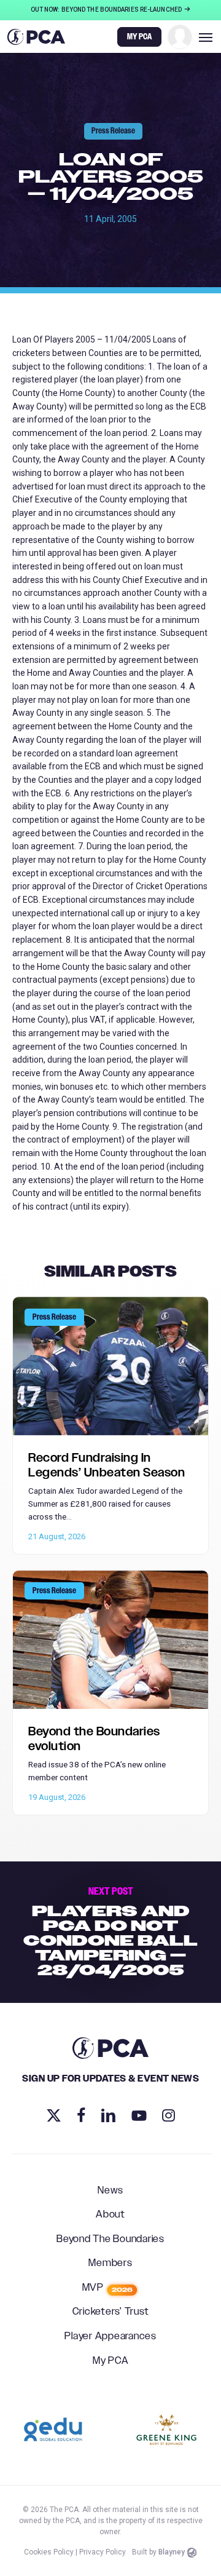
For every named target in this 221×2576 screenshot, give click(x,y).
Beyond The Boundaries (110, 2240)
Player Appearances (110, 2337)
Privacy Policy (103, 2552)
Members (110, 2264)
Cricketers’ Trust (111, 2312)
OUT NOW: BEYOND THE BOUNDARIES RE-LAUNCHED (107, 10)
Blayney (172, 2552)
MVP (108, 2288)
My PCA (111, 2361)
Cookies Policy (49, 2552)
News (110, 2191)
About (110, 2215)
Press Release (113, 131)
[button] (206, 37)
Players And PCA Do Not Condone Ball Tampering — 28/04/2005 (110, 1932)
